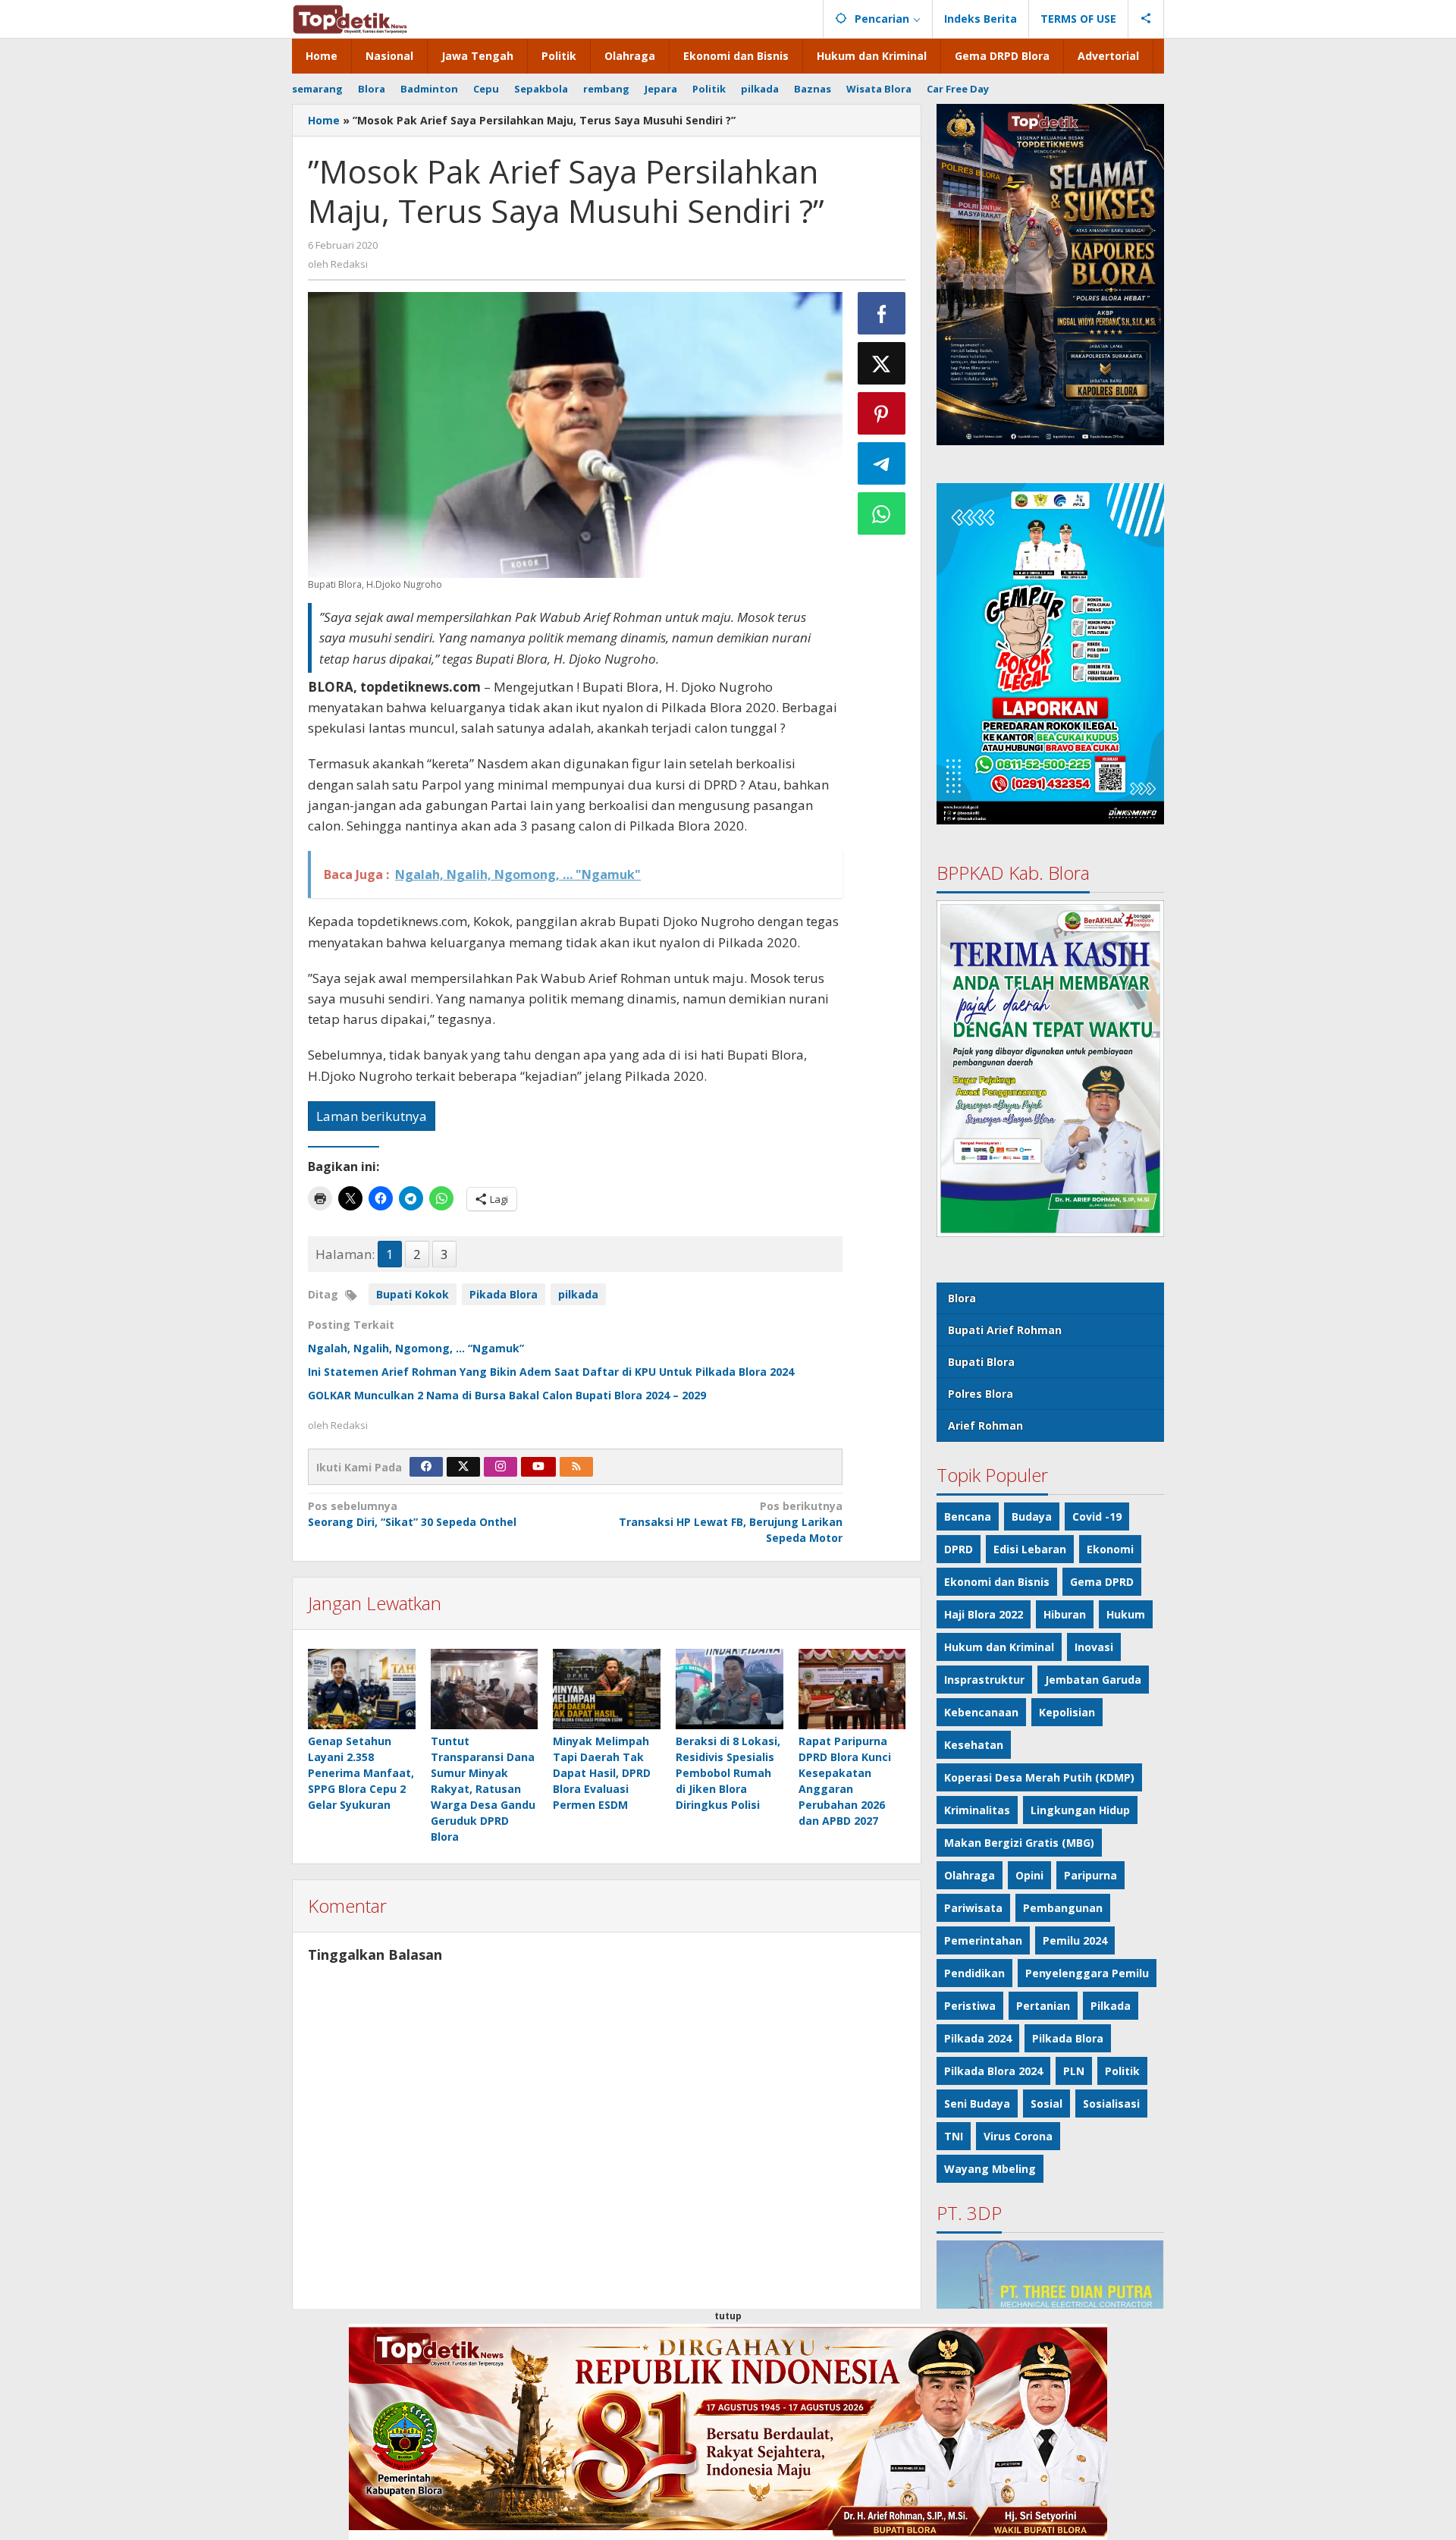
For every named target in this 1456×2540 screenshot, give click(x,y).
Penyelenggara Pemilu (1087, 1973)
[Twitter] (463, 1467)
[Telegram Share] (882, 463)
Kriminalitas (977, 1810)
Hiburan (1065, 1614)
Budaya (1032, 1516)
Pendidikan (974, 1973)
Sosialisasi (1111, 2104)
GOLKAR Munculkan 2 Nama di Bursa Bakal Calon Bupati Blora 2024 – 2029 (507, 1395)
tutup (728, 2316)
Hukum (1126, 1614)
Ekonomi (1110, 1549)
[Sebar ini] (882, 313)
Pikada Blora (504, 1294)
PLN (1074, 2071)
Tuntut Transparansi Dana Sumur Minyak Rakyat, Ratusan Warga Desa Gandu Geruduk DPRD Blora (483, 1789)
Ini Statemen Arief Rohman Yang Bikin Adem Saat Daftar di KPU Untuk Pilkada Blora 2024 (551, 1372)
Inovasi (1094, 1647)
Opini (1029, 1875)
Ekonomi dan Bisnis (997, 1582)
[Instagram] (500, 1467)
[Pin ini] (882, 413)
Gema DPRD (1102, 1582)
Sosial (1046, 2104)
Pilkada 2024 (978, 2038)
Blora (962, 1298)
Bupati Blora (981, 1362)
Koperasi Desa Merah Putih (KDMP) (1039, 1777)
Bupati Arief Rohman (1005, 1330)
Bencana (968, 1516)
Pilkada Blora (1068, 2038)
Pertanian (1043, 2006)
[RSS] (576, 1467)
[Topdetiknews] (350, 18)
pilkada (578, 1294)
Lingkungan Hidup (1080, 1810)
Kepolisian (1067, 1712)
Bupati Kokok (413, 1294)
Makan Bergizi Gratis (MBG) (1019, 1843)
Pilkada (1111, 2006)
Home (324, 120)
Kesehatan (974, 1745)
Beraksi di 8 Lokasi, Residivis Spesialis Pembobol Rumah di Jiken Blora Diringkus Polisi (728, 1773)
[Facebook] (426, 1467)
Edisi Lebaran (1030, 1549)
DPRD (959, 1549)
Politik (1122, 2071)
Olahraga (970, 1875)
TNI (954, 2136)
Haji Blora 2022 (984, 1614)
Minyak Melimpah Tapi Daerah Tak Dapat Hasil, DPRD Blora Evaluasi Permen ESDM (602, 1773)
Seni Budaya (977, 2104)
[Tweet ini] (882, 363)
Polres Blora (981, 1394)
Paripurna (1090, 1875)
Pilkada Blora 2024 (993, 2071)
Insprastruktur (984, 1680)
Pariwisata (973, 1908)
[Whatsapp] (882, 513)
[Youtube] (538, 1467)
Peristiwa (970, 2006)
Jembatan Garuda (1093, 1680)
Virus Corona (1018, 2136)
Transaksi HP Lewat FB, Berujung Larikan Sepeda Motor (730, 1522)
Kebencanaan (981, 1712)
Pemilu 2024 (1075, 1940)
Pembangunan (1063, 1908)
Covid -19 (1097, 1516)
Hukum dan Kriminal (999, 1647)
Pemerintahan (983, 1940)
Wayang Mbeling (990, 2169)
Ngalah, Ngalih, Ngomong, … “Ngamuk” (416, 1348)
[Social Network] (1146, 19)
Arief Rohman (985, 1425)
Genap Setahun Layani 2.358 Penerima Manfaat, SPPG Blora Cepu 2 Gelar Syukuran (361, 1773)
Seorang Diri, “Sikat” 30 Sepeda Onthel (412, 1514)
